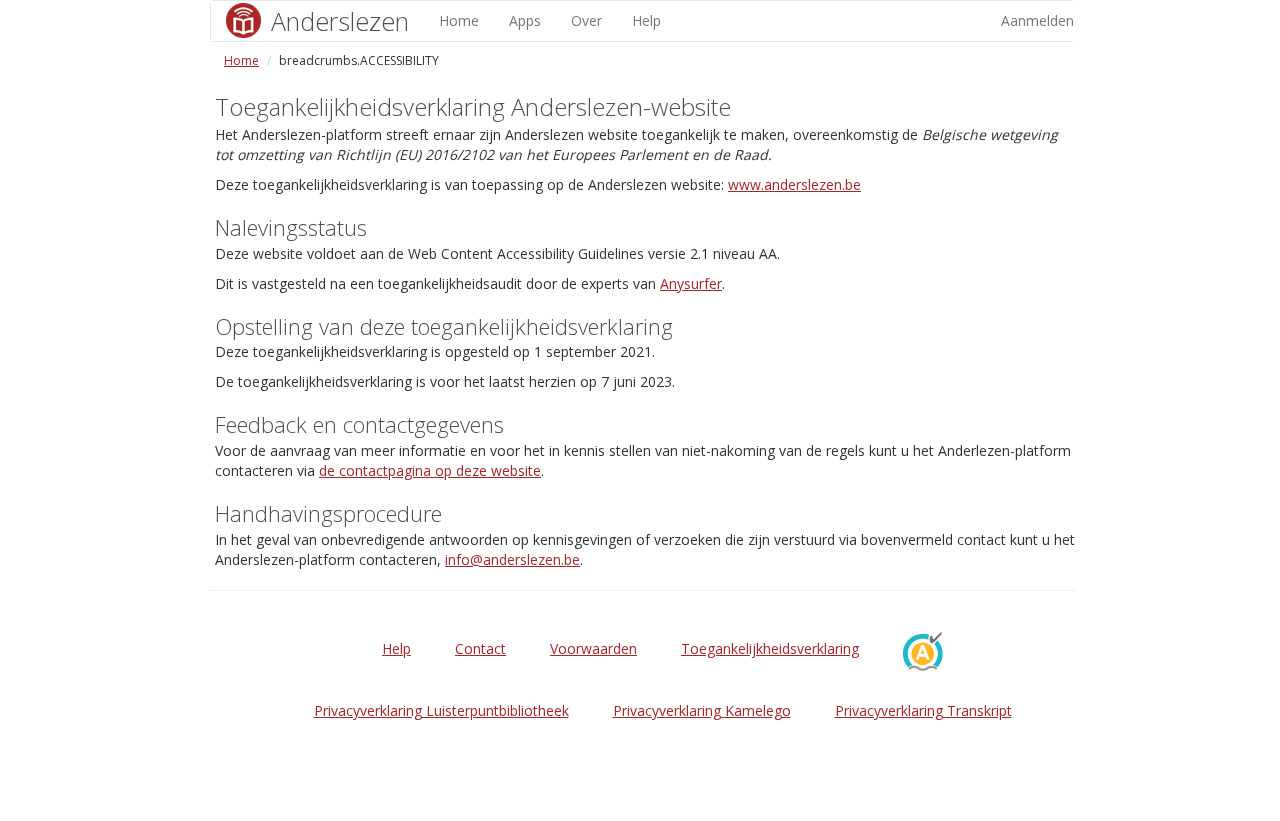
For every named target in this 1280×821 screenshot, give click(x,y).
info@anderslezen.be (512, 559)
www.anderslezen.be (794, 184)
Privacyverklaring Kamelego (702, 710)
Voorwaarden (593, 648)
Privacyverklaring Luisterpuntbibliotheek (441, 710)
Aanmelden (1037, 20)
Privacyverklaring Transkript (923, 710)
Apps (525, 20)
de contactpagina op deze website (430, 470)
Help (646, 20)
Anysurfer (691, 283)
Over (586, 20)
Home (459, 20)
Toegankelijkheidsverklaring (770, 648)
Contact (480, 648)
